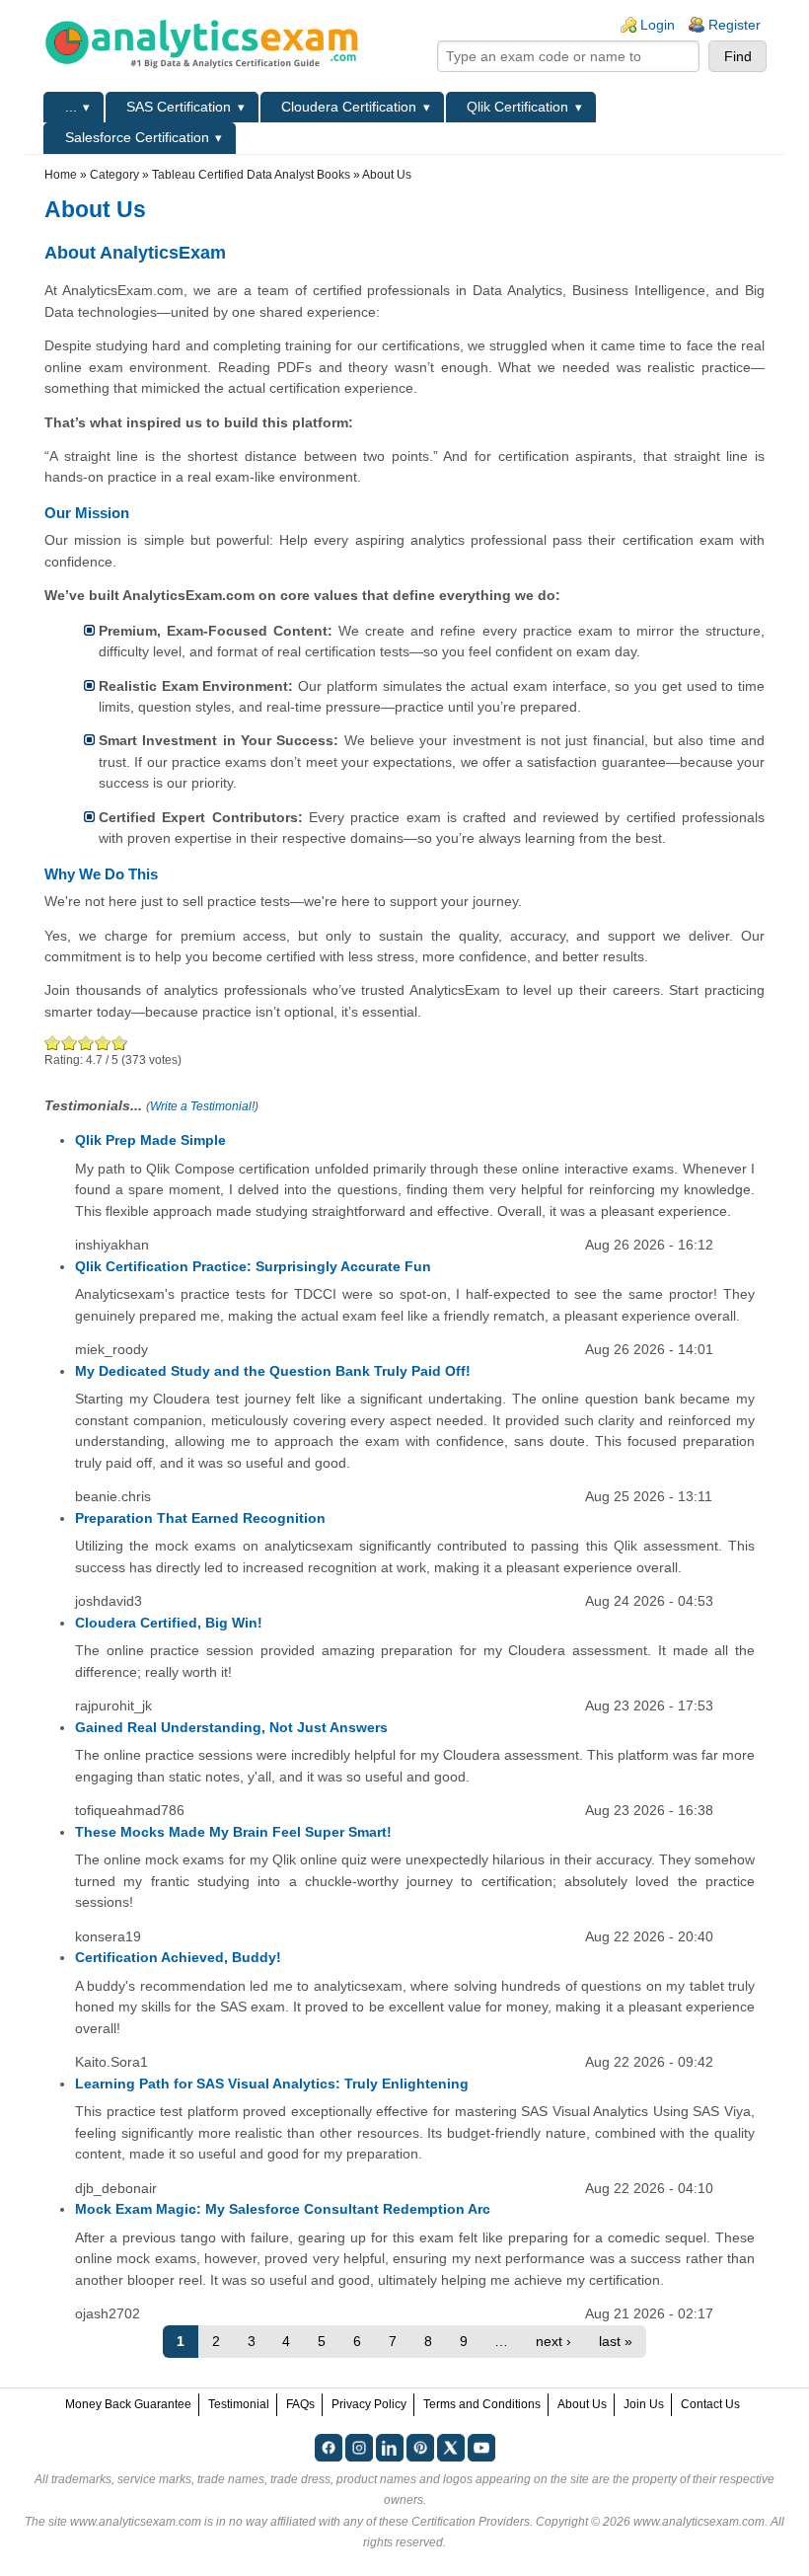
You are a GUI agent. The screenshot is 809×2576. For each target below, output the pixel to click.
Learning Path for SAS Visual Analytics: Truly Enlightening (272, 2084)
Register (735, 25)
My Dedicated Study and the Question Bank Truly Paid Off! (273, 1371)
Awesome (117, 1043)
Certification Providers (471, 2522)
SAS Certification (179, 107)
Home (61, 175)
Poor (53, 1043)
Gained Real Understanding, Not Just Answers (231, 1727)
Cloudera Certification (349, 107)
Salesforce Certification (137, 137)
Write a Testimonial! (202, 1106)
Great (103, 1043)
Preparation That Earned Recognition (200, 1518)
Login (658, 25)
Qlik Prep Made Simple (150, 1140)
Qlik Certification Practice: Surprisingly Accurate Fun (253, 1266)
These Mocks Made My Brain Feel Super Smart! (233, 1832)
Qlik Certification (517, 107)
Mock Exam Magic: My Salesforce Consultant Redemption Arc (283, 2209)
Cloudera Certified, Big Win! (169, 1623)
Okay (70, 1043)
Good (86, 1043)
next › (553, 2341)
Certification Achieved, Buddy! (178, 1957)
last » (616, 2341)
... (71, 107)
